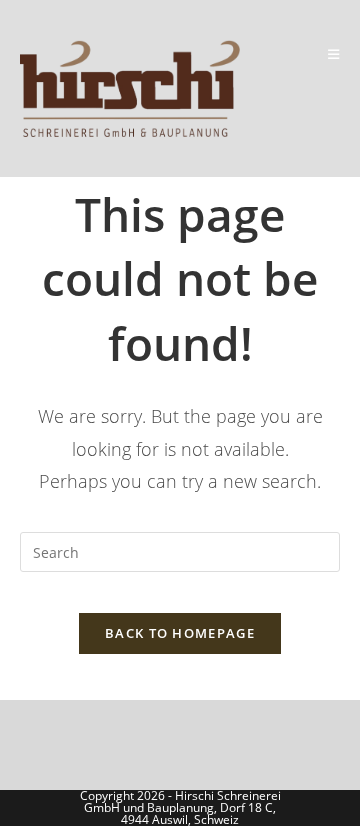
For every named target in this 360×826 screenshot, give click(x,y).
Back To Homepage (180, 633)
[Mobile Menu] (334, 54)
